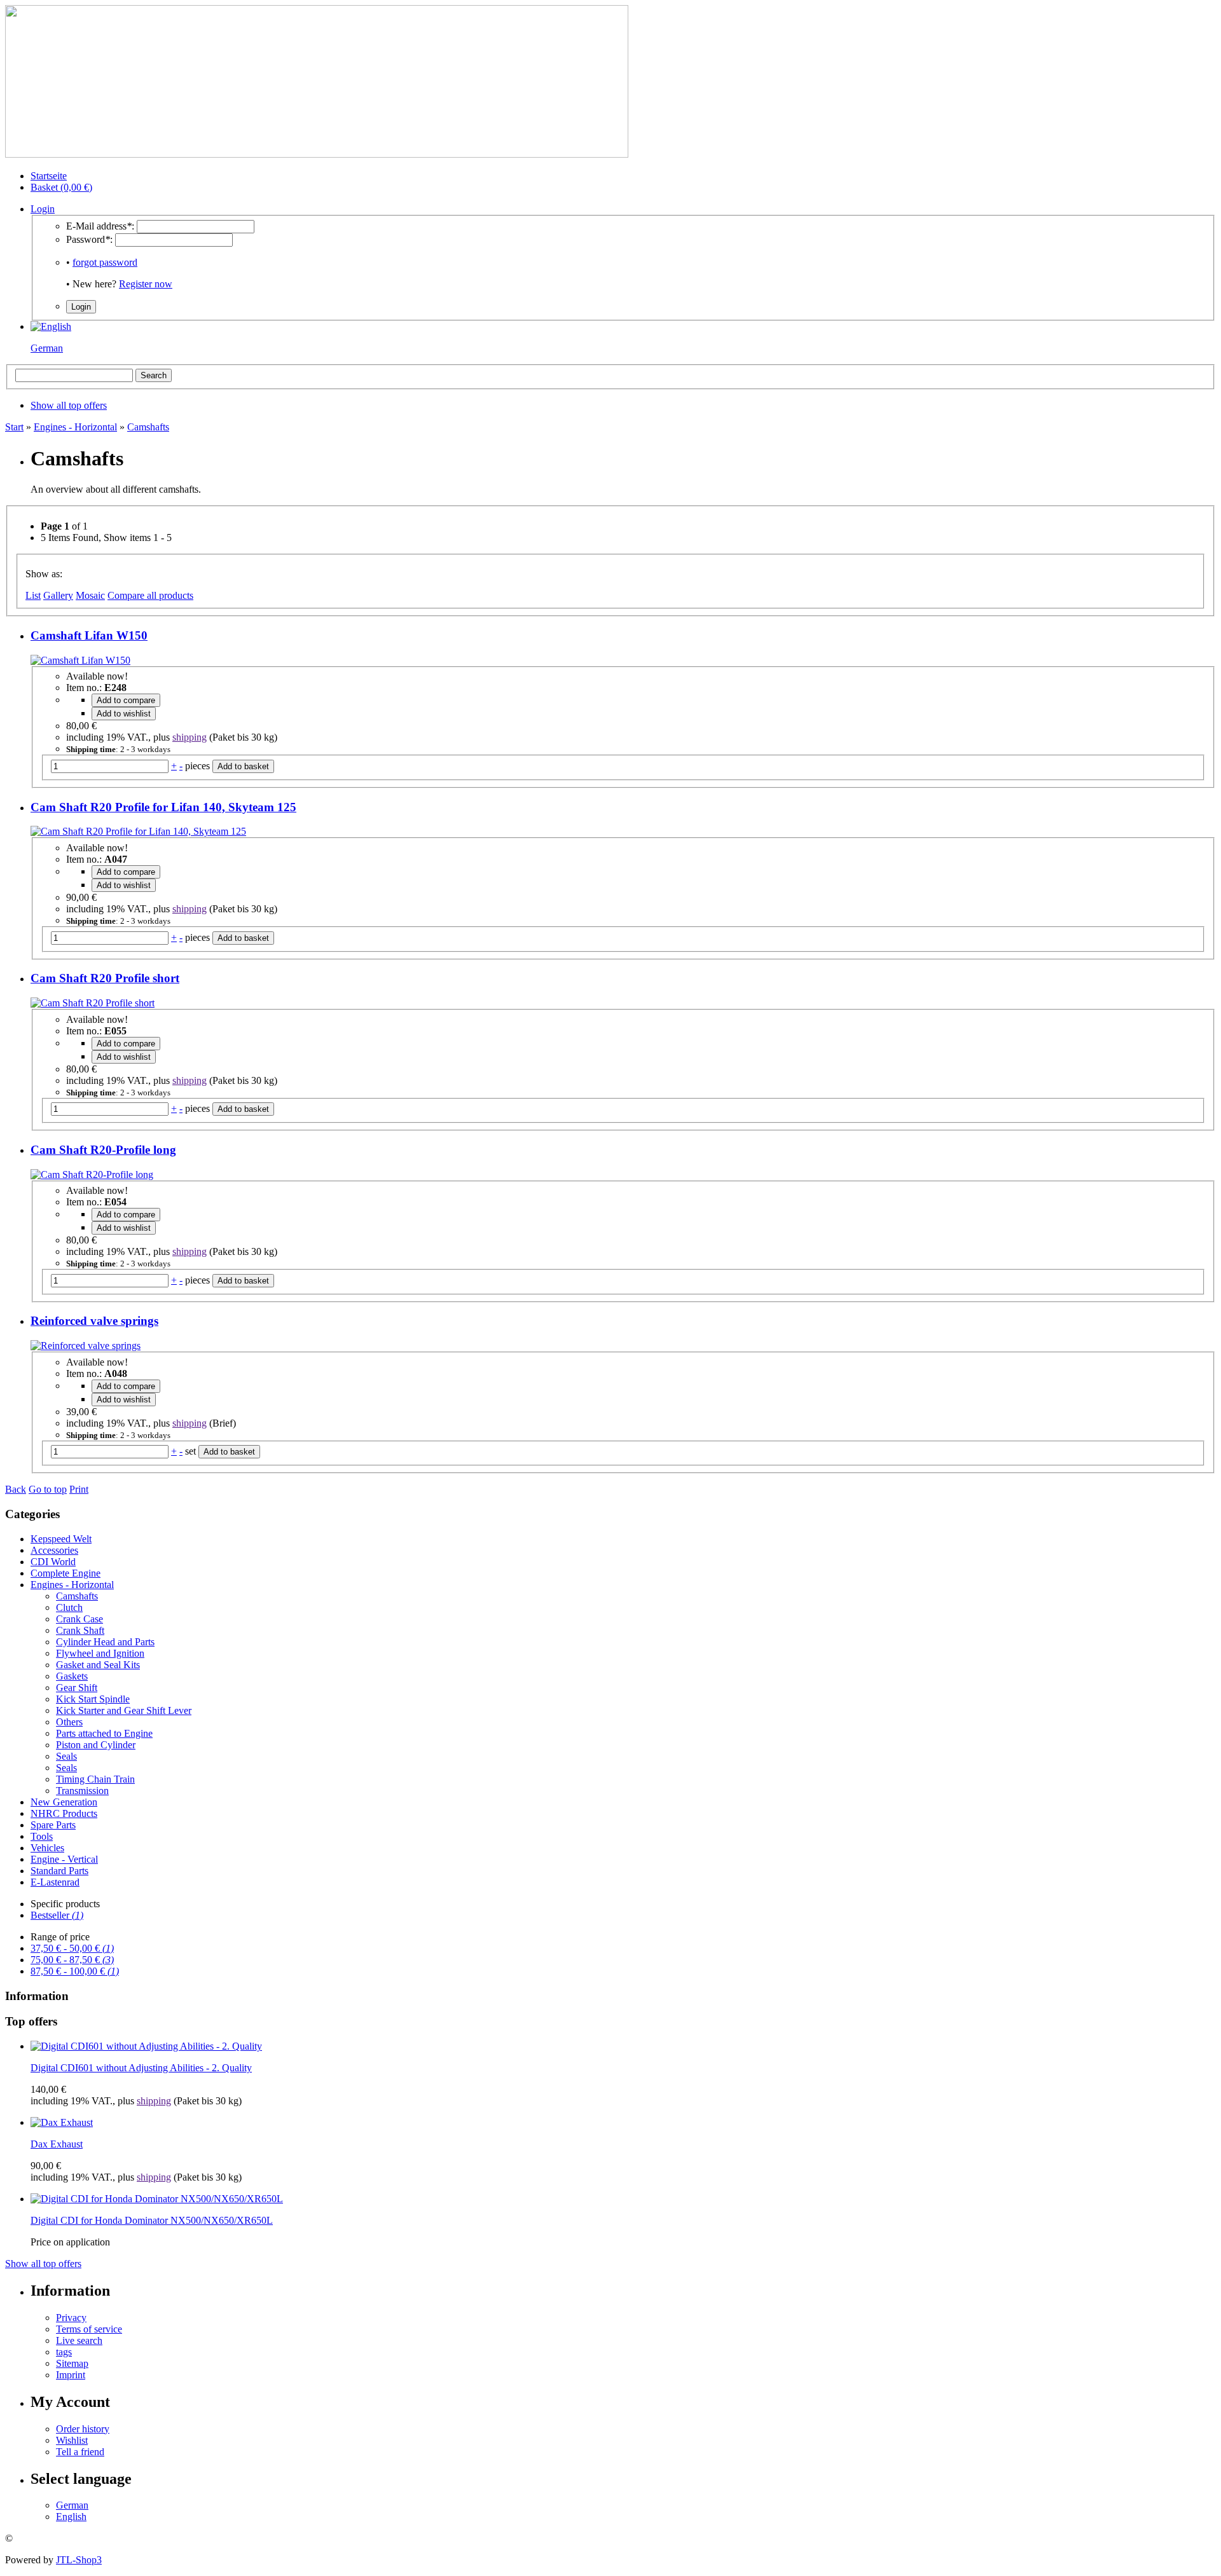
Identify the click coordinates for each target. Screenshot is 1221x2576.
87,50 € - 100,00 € (75, 1971)
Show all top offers (43, 2264)
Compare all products (150, 595)
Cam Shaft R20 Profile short (105, 978)
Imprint (71, 2375)
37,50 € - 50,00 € (72, 1948)
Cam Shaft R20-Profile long (103, 1150)
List (33, 595)
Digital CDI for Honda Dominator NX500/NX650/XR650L (152, 2220)
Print (79, 1489)
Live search (79, 2340)
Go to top (48, 1489)
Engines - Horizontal (75, 427)
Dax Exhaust (57, 2144)
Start (14, 427)
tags (64, 2352)
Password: (89, 239)
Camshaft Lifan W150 (89, 635)
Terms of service (89, 2329)
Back (16, 1489)
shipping (190, 737)
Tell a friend (80, 2452)
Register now (146, 284)
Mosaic (90, 595)
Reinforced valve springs (94, 1321)
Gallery (58, 595)
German (47, 348)
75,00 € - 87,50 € (72, 1960)
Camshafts (148, 427)
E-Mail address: (100, 226)
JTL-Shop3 (79, 2560)
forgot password (105, 262)
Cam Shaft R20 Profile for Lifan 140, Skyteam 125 (163, 807)
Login (43, 209)
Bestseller (57, 1915)
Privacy (71, 2318)
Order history (83, 2429)
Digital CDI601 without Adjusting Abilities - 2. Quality (141, 2068)
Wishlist (72, 2440)
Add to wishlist (124, 714)
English (71, 2517)
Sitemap (72, 2363)
